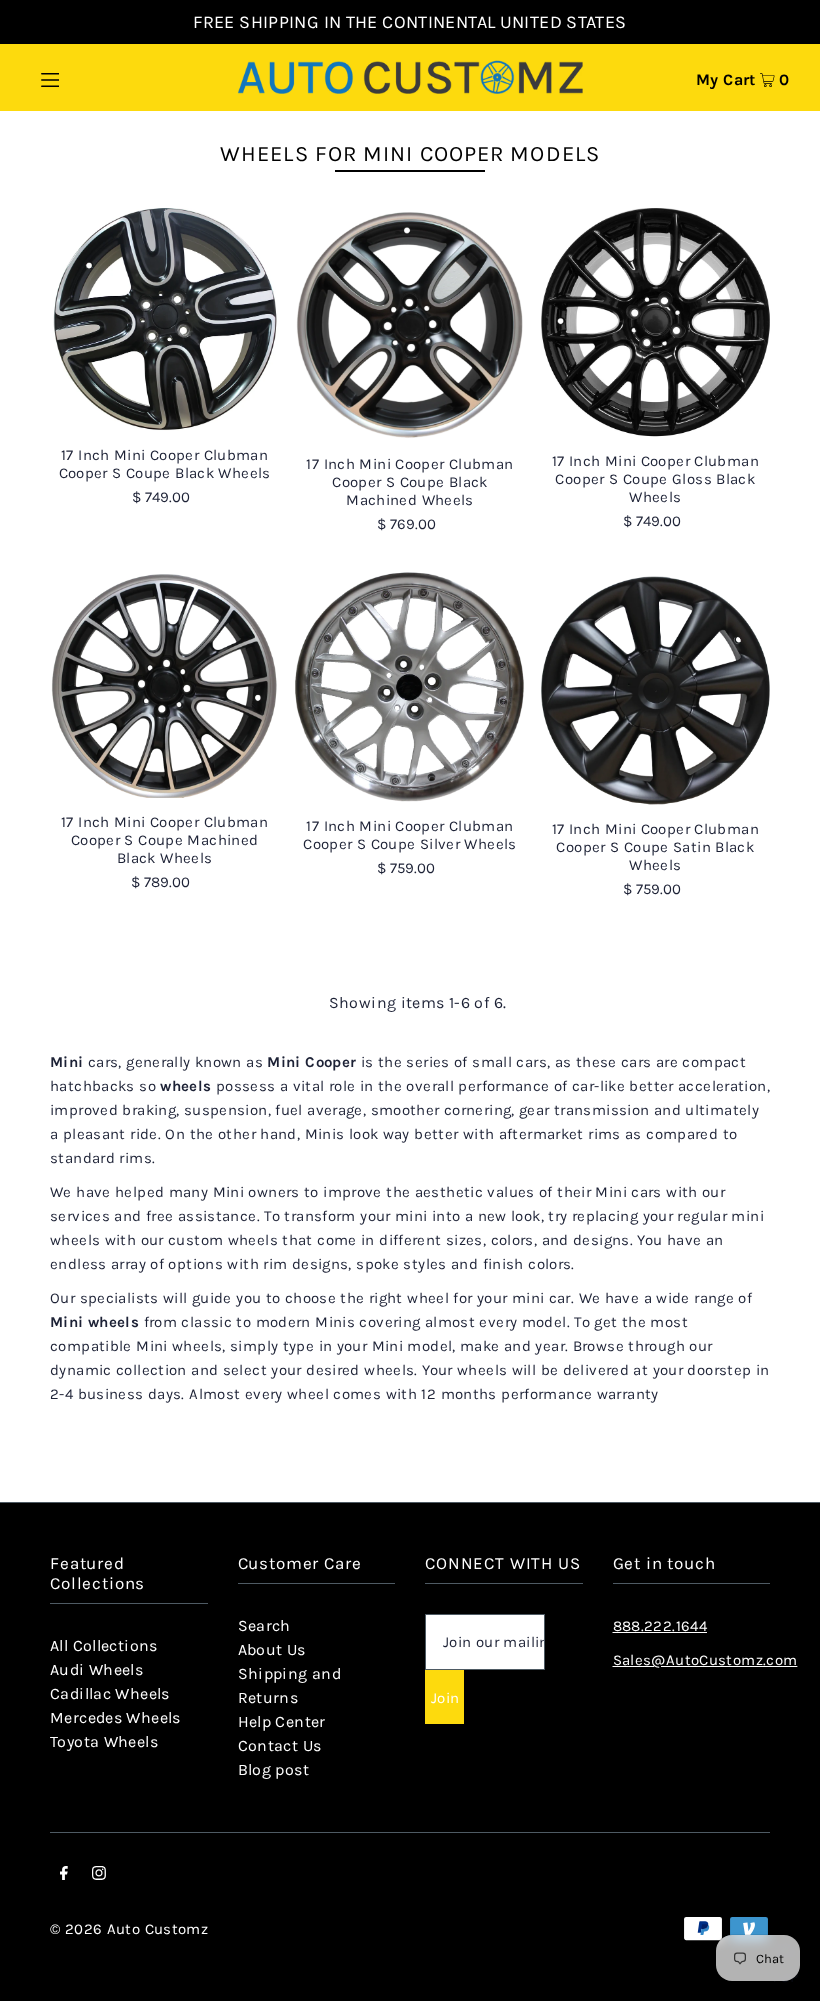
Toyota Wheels (104, 1741)
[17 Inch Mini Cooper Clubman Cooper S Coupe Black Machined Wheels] (409, 324)
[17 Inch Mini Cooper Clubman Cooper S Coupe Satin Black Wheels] (655, 688)
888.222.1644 (660, 1626)
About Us (272, 1649)
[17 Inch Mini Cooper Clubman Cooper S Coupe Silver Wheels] (409, 687)
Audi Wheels (96, 1669)
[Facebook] (64, 1875)
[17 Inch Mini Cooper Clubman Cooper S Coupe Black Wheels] (164, 319)
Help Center (282, 1721)
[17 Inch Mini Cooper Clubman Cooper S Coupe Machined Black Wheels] (164, 685)
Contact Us (280, 1745)
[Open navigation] (92, 77)
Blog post (273, 1769)
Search (264, 1625)
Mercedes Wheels (115, 1717)
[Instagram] (99, 1875)
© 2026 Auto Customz (129, 1929)
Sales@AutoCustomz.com (705, 1660)
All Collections (104, 1645)
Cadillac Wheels (110, 1693)
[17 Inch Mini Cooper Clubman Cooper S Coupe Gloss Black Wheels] (655, 322)
